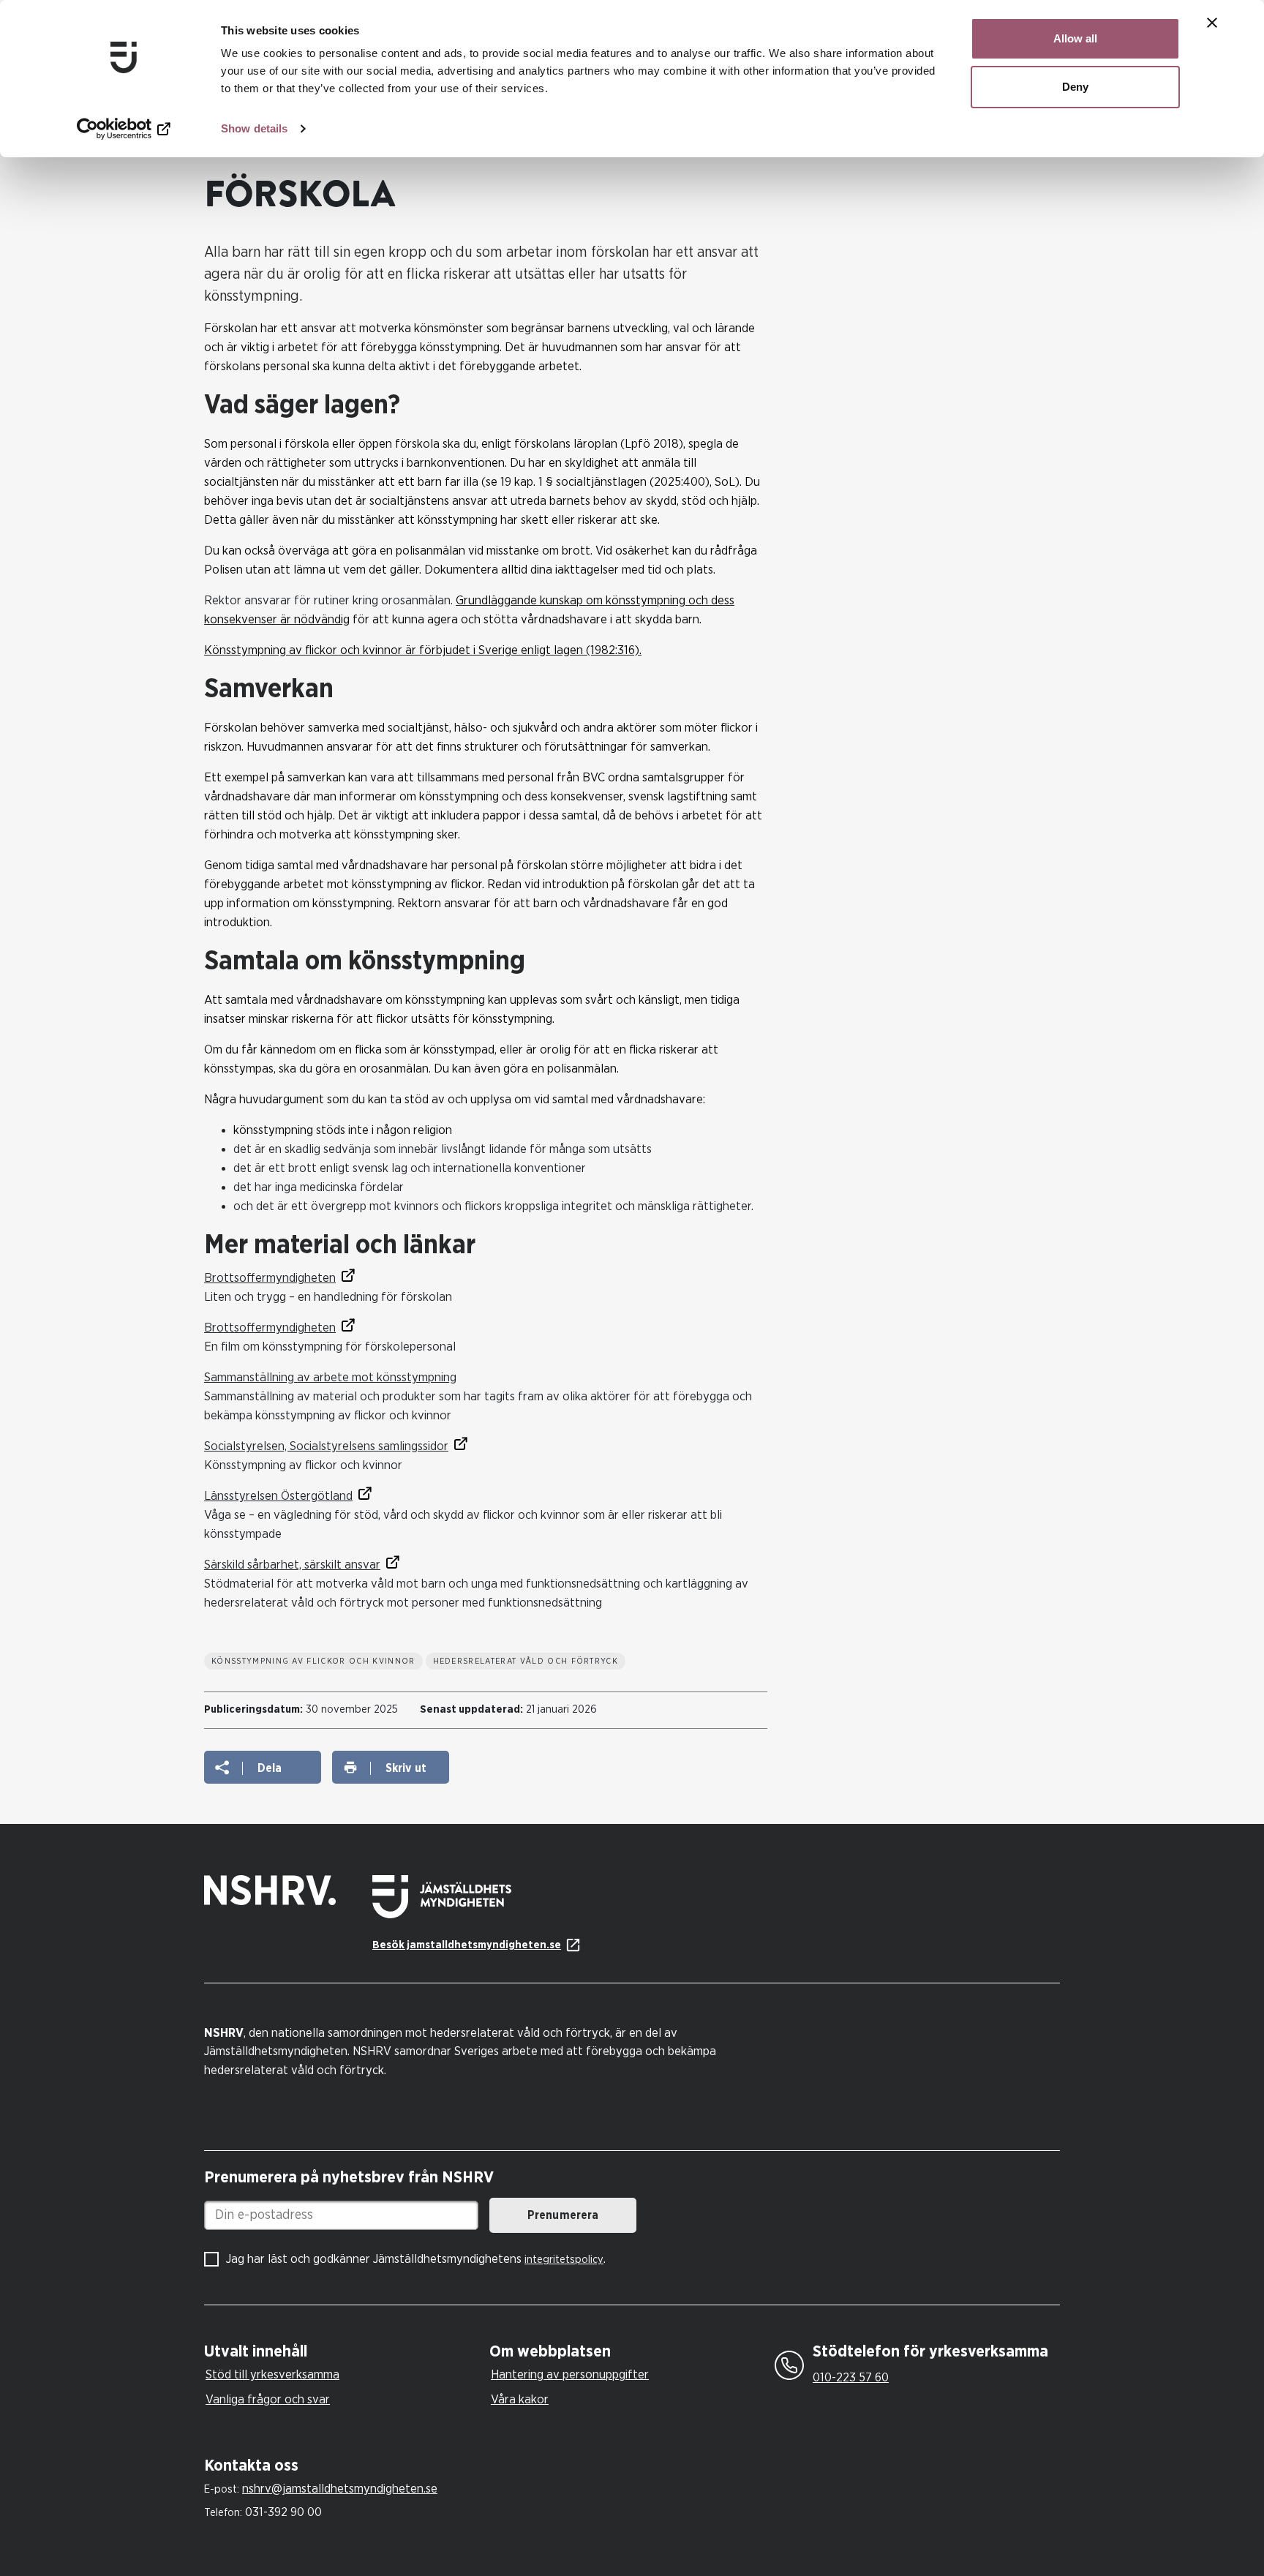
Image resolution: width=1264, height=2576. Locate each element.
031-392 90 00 (283, 2512)
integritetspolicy (564, 2260)
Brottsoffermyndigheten (270, 1278)
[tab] (343, 2352)
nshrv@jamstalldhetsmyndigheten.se (340, 2489)
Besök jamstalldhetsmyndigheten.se (467, 1945)
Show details (254, 128)
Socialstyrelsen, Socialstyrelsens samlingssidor (326, 1446)
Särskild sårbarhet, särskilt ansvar (292, 1565)
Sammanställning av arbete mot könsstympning (330, 1377)
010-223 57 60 (851, 2377)
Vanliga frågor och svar (268, 2399)
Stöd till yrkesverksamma (272, 2374)
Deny (1075, 87)
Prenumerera (563, 2215)
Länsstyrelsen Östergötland (278, 1496)
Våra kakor (520, 2399)
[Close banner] (1212, 23)
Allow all (1075, 38)
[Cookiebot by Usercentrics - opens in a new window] (124, 129)
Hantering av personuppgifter (570, 2374)
